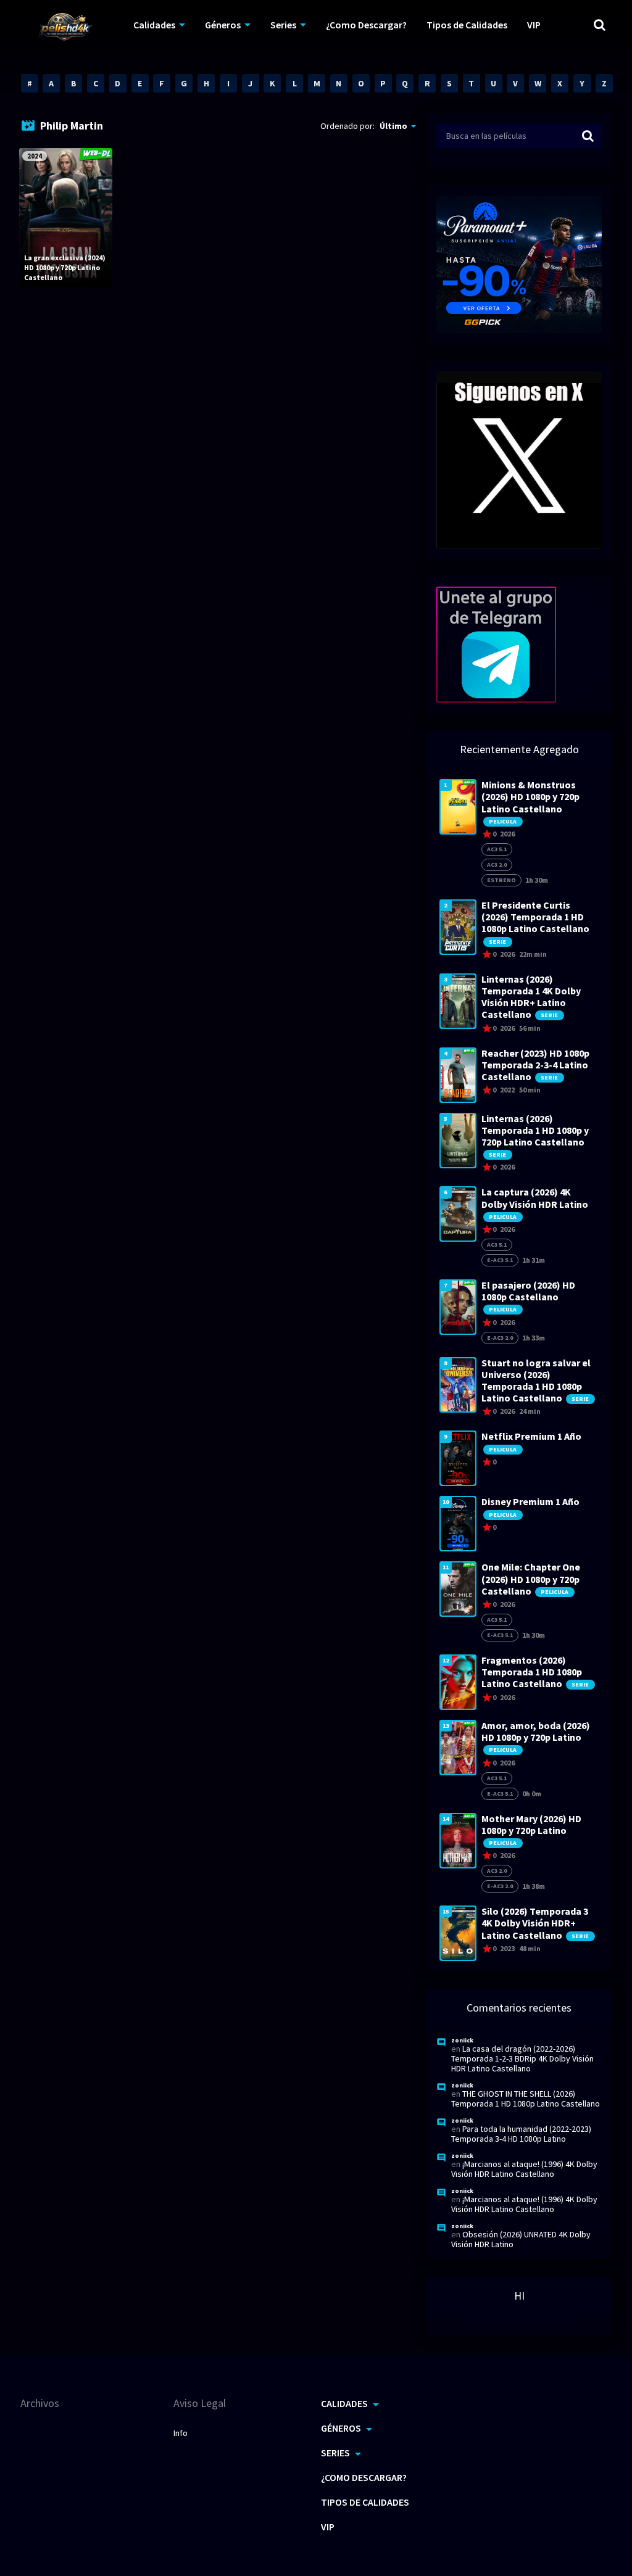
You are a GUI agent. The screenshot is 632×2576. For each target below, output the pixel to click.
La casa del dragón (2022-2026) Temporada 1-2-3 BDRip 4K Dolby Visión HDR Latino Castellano (522, 2058)
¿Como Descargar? (366, 25)
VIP (534, 25)
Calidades (154, 25)
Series (283, 25)
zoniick (462, 2040)
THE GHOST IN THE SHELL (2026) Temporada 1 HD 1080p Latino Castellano (526, 2099)
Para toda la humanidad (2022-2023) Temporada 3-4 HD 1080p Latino (521, 2134)
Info (181, 2433)
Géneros (223, 25)
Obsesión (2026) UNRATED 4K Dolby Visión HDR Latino (521, 2239)
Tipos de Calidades (467, 25)
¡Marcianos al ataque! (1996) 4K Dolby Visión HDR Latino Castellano (524, 2169)
